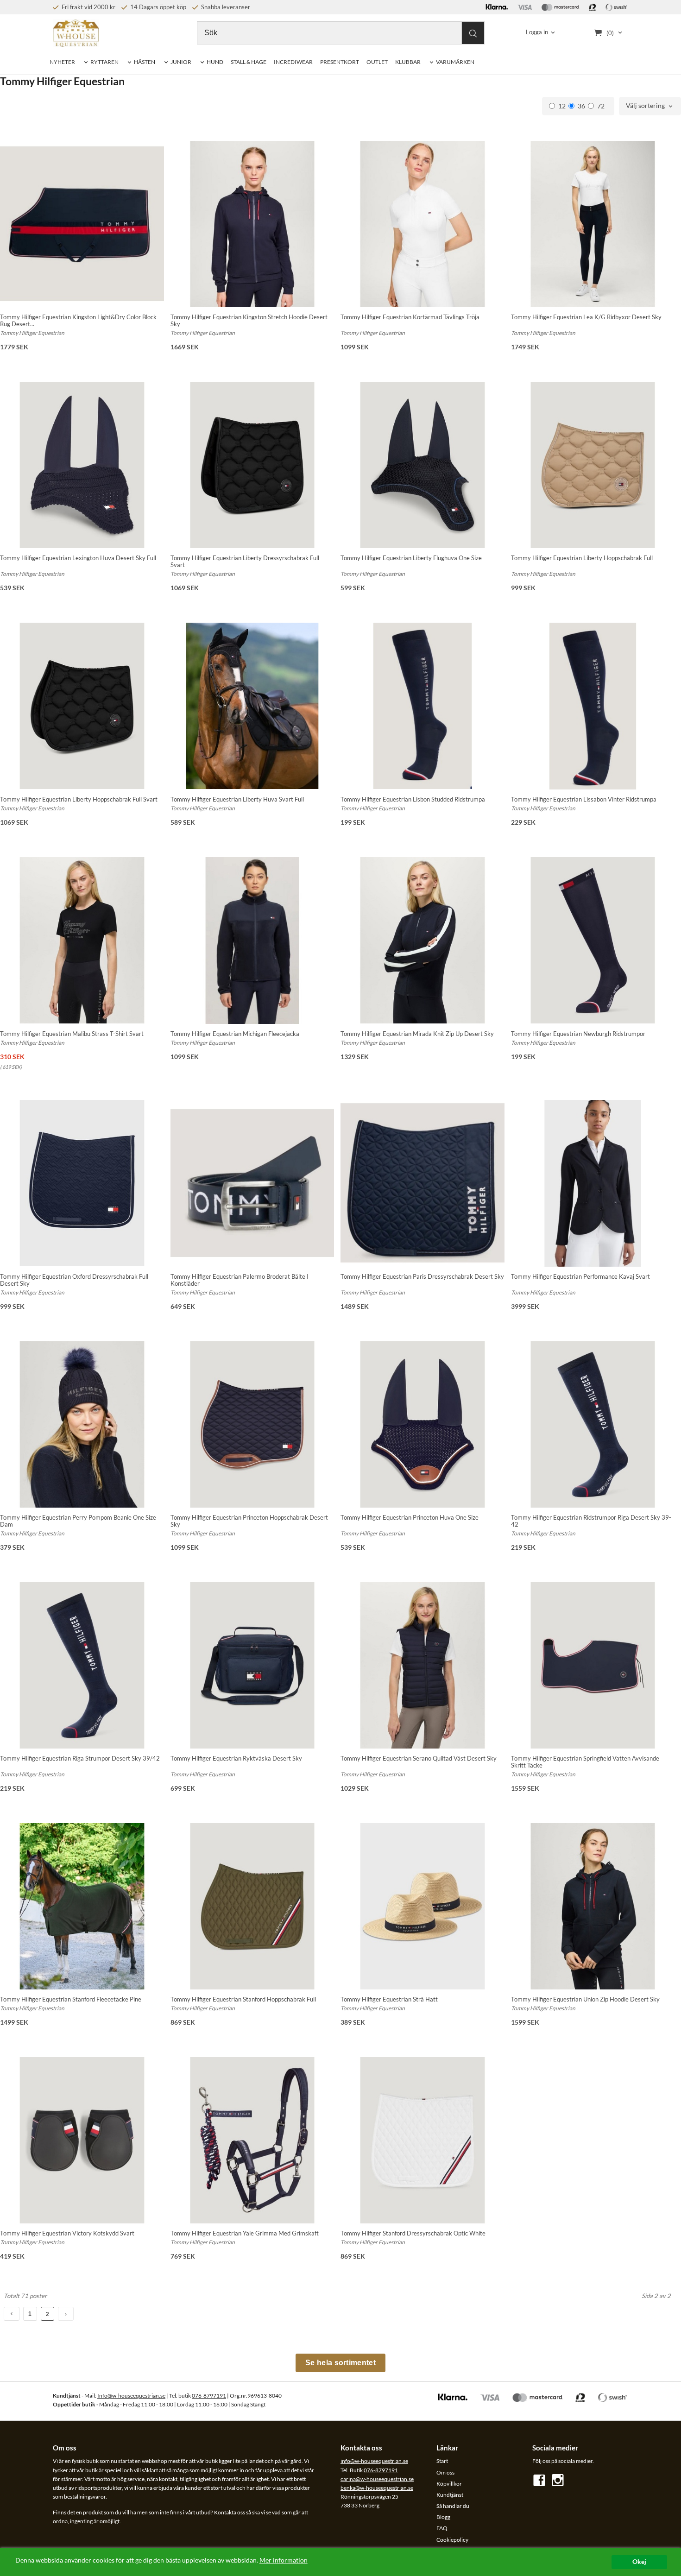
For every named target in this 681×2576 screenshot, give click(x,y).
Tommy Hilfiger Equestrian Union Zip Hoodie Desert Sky (585, 1999)
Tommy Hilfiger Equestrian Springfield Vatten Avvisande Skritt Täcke (585, 1762)
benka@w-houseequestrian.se (377, 2488)
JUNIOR (181, 62)
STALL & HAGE (249, 62)
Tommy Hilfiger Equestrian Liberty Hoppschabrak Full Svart (79, 799)
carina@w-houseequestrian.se (377, 2479)
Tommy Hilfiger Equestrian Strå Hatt (389, 1999)
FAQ (442, 2528)
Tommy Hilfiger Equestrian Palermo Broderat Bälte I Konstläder (240, 1280)
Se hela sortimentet (340, 2363)
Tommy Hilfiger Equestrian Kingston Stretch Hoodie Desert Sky (249, 320)
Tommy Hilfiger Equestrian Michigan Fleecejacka (235, 1034)
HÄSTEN (145, 62)
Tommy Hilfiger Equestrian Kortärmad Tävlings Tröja (410, 317)
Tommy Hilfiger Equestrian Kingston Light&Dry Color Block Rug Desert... (78, 320)
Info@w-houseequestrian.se (131, 2396)
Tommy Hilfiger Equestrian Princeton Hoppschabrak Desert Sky (249, 1521)
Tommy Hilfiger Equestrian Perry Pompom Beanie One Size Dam (78, 1521)
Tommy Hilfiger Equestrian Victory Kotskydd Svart (67, 2233)
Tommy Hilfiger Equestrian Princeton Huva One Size (410, 1517)
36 (581, 106)
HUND (215, 62)
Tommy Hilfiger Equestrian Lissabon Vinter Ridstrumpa (584, 799)
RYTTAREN (104, 62)
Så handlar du (453, 2506)
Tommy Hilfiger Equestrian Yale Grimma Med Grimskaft (245, 2233)
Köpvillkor (449, 2484)
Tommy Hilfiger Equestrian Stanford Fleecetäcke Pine (71, 1999)
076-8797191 (209, 2396)
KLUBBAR (408, 62)
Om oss (445, 2472)
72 (601, 106)
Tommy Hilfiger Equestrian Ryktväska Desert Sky (236, 1758)
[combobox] (650, 106)
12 (562, 106)
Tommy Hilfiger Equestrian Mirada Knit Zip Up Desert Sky (417, 1034)
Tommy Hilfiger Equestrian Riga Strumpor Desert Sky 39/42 (80, 1758)
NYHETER (62, 62)
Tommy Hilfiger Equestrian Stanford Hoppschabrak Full (243, 1999)
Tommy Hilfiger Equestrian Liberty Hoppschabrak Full (582, 558)
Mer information (284, 2560)
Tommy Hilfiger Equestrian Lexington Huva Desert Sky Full (78, 558)
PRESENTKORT (340, 62)
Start (442, 2461)
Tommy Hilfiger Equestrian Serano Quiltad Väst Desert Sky (419, 1758)
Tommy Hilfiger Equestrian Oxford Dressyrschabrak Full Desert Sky (74, 1280)
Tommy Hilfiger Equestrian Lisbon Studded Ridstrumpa (413, 799)
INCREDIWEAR (293, 62)
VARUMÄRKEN (455, 62)
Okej (639, 2562)
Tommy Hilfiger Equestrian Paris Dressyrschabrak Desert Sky (422, 1276)
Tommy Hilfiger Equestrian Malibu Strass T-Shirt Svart (72, 1034)
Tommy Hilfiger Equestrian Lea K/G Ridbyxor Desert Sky (586, 317)
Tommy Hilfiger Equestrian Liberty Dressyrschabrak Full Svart (245, 561)
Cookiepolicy (452, 2540)
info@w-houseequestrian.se (374, 2461)
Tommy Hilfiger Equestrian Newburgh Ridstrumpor (578, 1034)
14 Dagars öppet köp (158, 7)
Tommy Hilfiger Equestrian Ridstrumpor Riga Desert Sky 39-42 (591, 1521)
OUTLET (377, 62)
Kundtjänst (450, 2495)
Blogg (443, 2517)
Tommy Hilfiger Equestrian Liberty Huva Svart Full (237, 799)
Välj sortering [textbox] (645, 106)
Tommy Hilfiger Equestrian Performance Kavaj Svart (580, 1276)
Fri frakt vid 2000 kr (88, 7)
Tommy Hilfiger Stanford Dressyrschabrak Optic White (413, 2233)
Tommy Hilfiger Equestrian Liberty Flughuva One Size (411, 558)
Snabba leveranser (225, 7)
